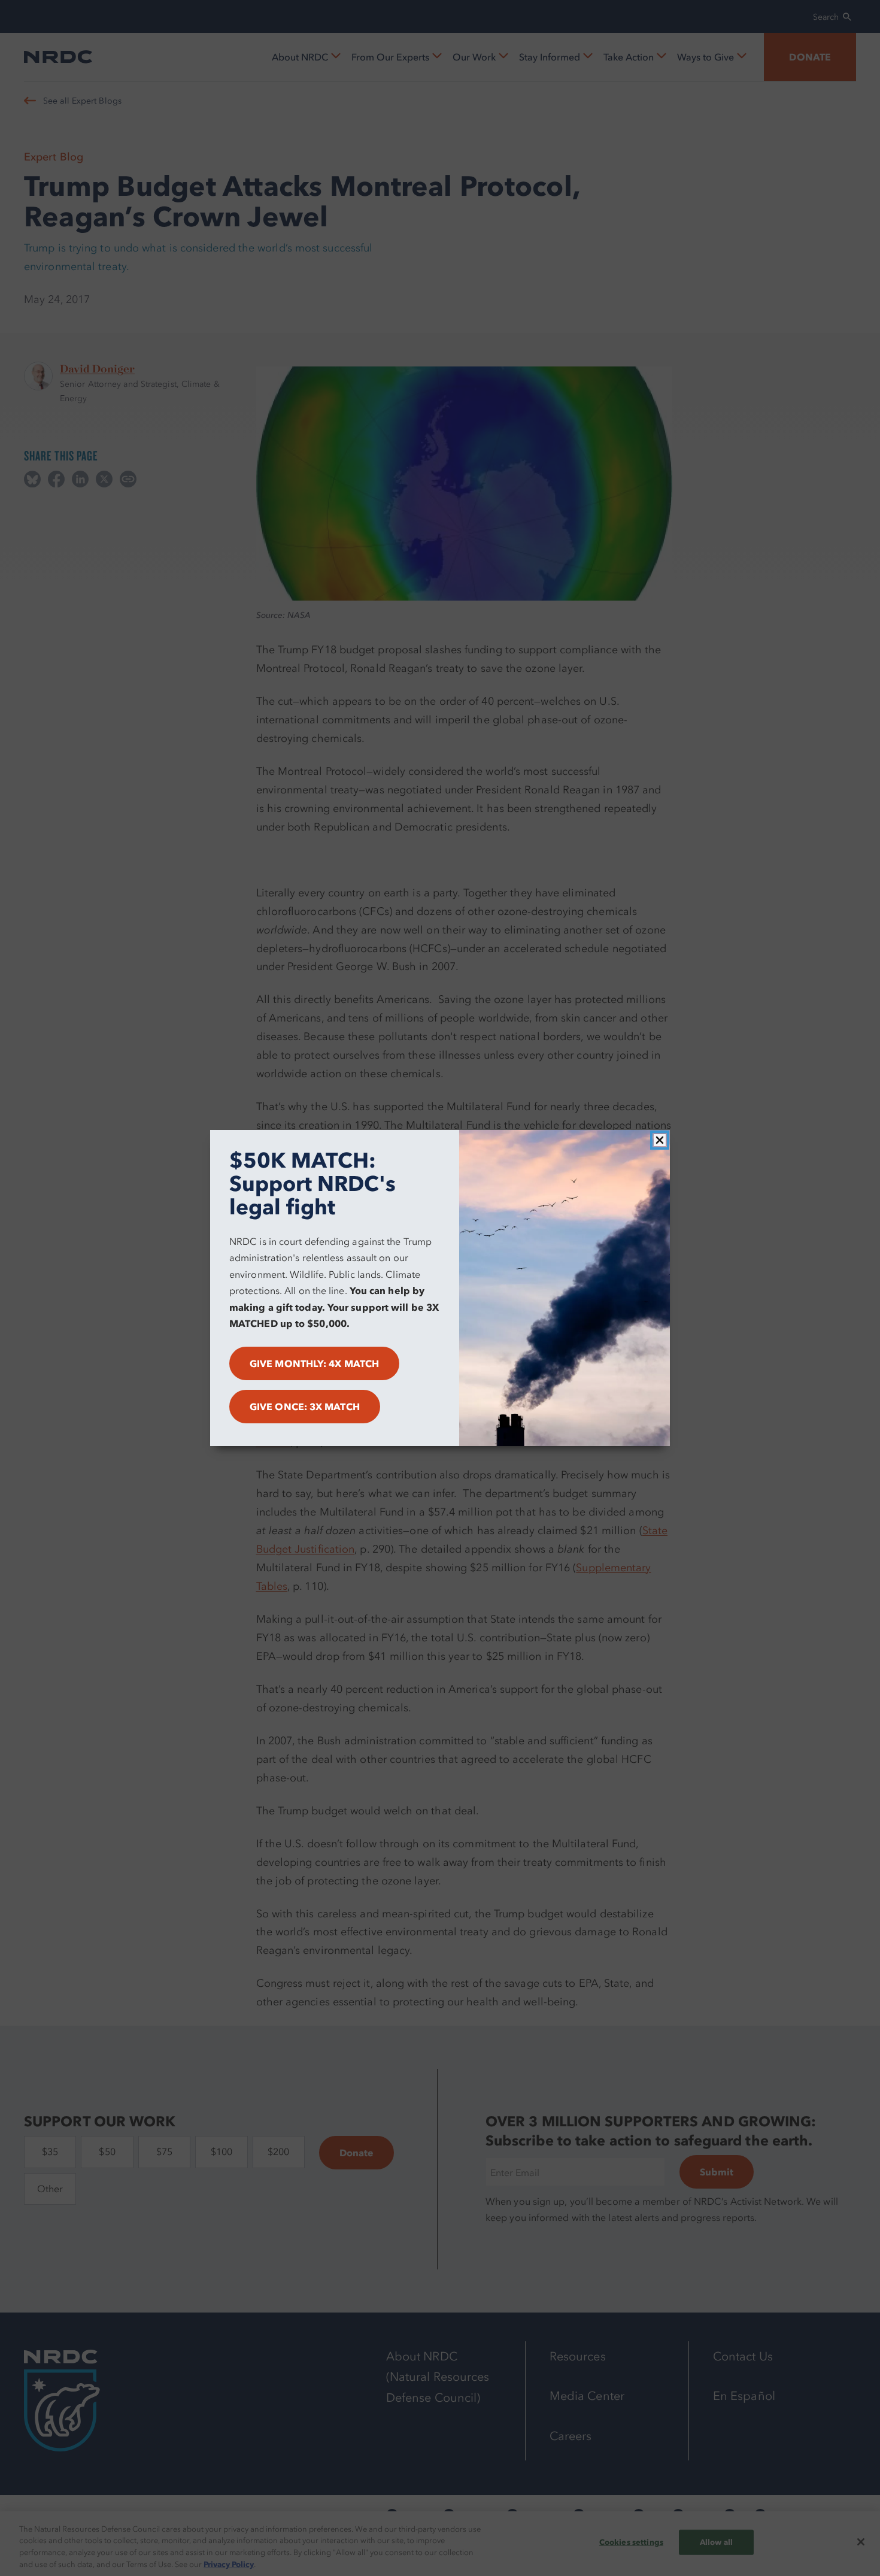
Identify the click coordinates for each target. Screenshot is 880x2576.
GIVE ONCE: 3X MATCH (305, 1407)
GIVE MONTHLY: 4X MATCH (314, 1363)
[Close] (660, 1140)
